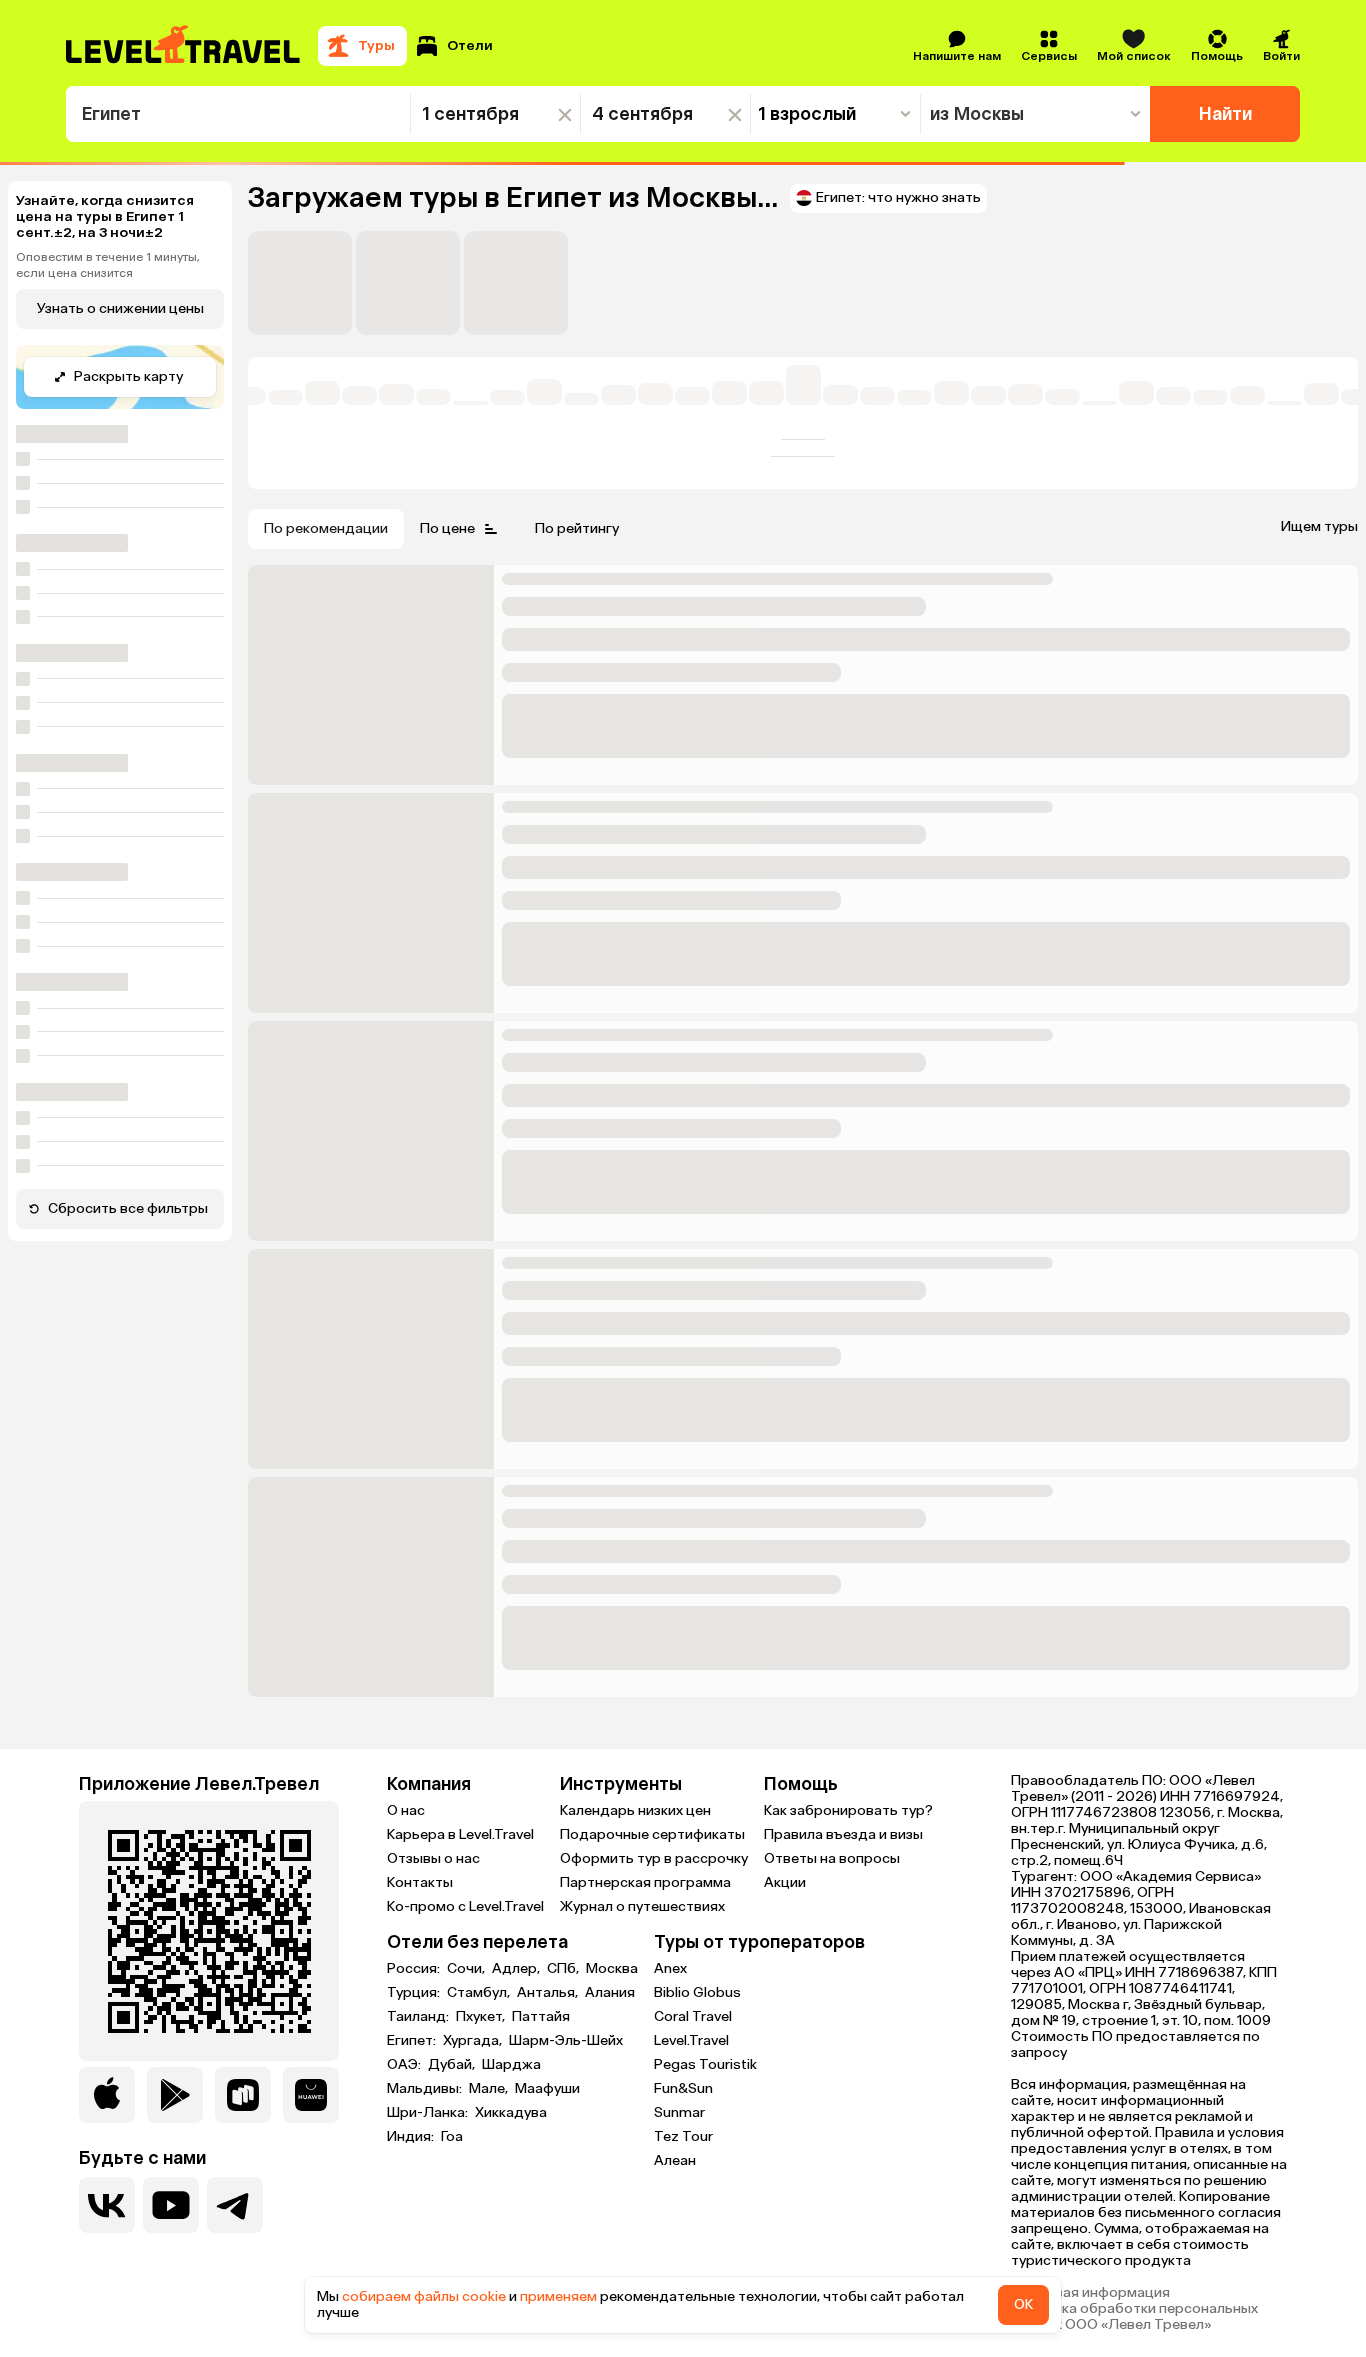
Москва (612, 1969)
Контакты (420, 1882)
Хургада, (474, 2041)
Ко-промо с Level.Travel (465, 1906)
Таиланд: (419, 2017)
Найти (1225, 114)
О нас (406, 1810)
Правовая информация (1090, 2293)
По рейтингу (577, 528)
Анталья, (549, 1993)
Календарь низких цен (635, 1810)
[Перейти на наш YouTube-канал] (171, 2205)
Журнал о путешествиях (642, 1906)
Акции (785, 1882)
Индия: (412, 2137)
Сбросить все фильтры (128, 1208)
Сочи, (467, 1969)
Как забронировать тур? (848, 1810)
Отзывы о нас (433, 1858)
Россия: (415, 1969)
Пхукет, (482, 2017)
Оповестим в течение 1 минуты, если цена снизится (108, 265)
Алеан (675, 2160)
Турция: (415, 1993)
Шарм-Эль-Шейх (566, 2041)
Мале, (490, 2089)
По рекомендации (326, 528)
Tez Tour (683, 2136)
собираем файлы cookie (424, 2296)
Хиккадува (511, 2113)
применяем (558, 2296)
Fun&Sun (683, 2088)
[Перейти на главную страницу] (184, 46)
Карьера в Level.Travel (460, 1834)
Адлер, (517, 1969)
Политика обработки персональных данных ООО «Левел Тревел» (1134, 2317)
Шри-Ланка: (429, 2113)
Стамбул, (480, 1993)
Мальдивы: (426, 2089)
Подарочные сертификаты (652, 1834)
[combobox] (238, 114)
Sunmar (679, 2112)
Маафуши (547, 2089)
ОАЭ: (405, 2065)
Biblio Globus (697, 1992)
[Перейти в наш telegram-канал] (235, 2205)
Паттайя (541, 2017)
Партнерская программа (645, 1882)
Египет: (413, 2041)
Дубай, (453, 2065)
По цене (447, 528)
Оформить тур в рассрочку (654, 1858)
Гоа (452, 2137)
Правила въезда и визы (843, 1834)
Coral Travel (693, 2016)
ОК (1023, 2304)
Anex (670, 1968)
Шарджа (511, 2065)
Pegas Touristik (705, 2064)
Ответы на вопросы (832, 1858)
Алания (610, 1993)
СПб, (564, 1969)
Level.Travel (691, 2040)
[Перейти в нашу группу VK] (107, 2205)
